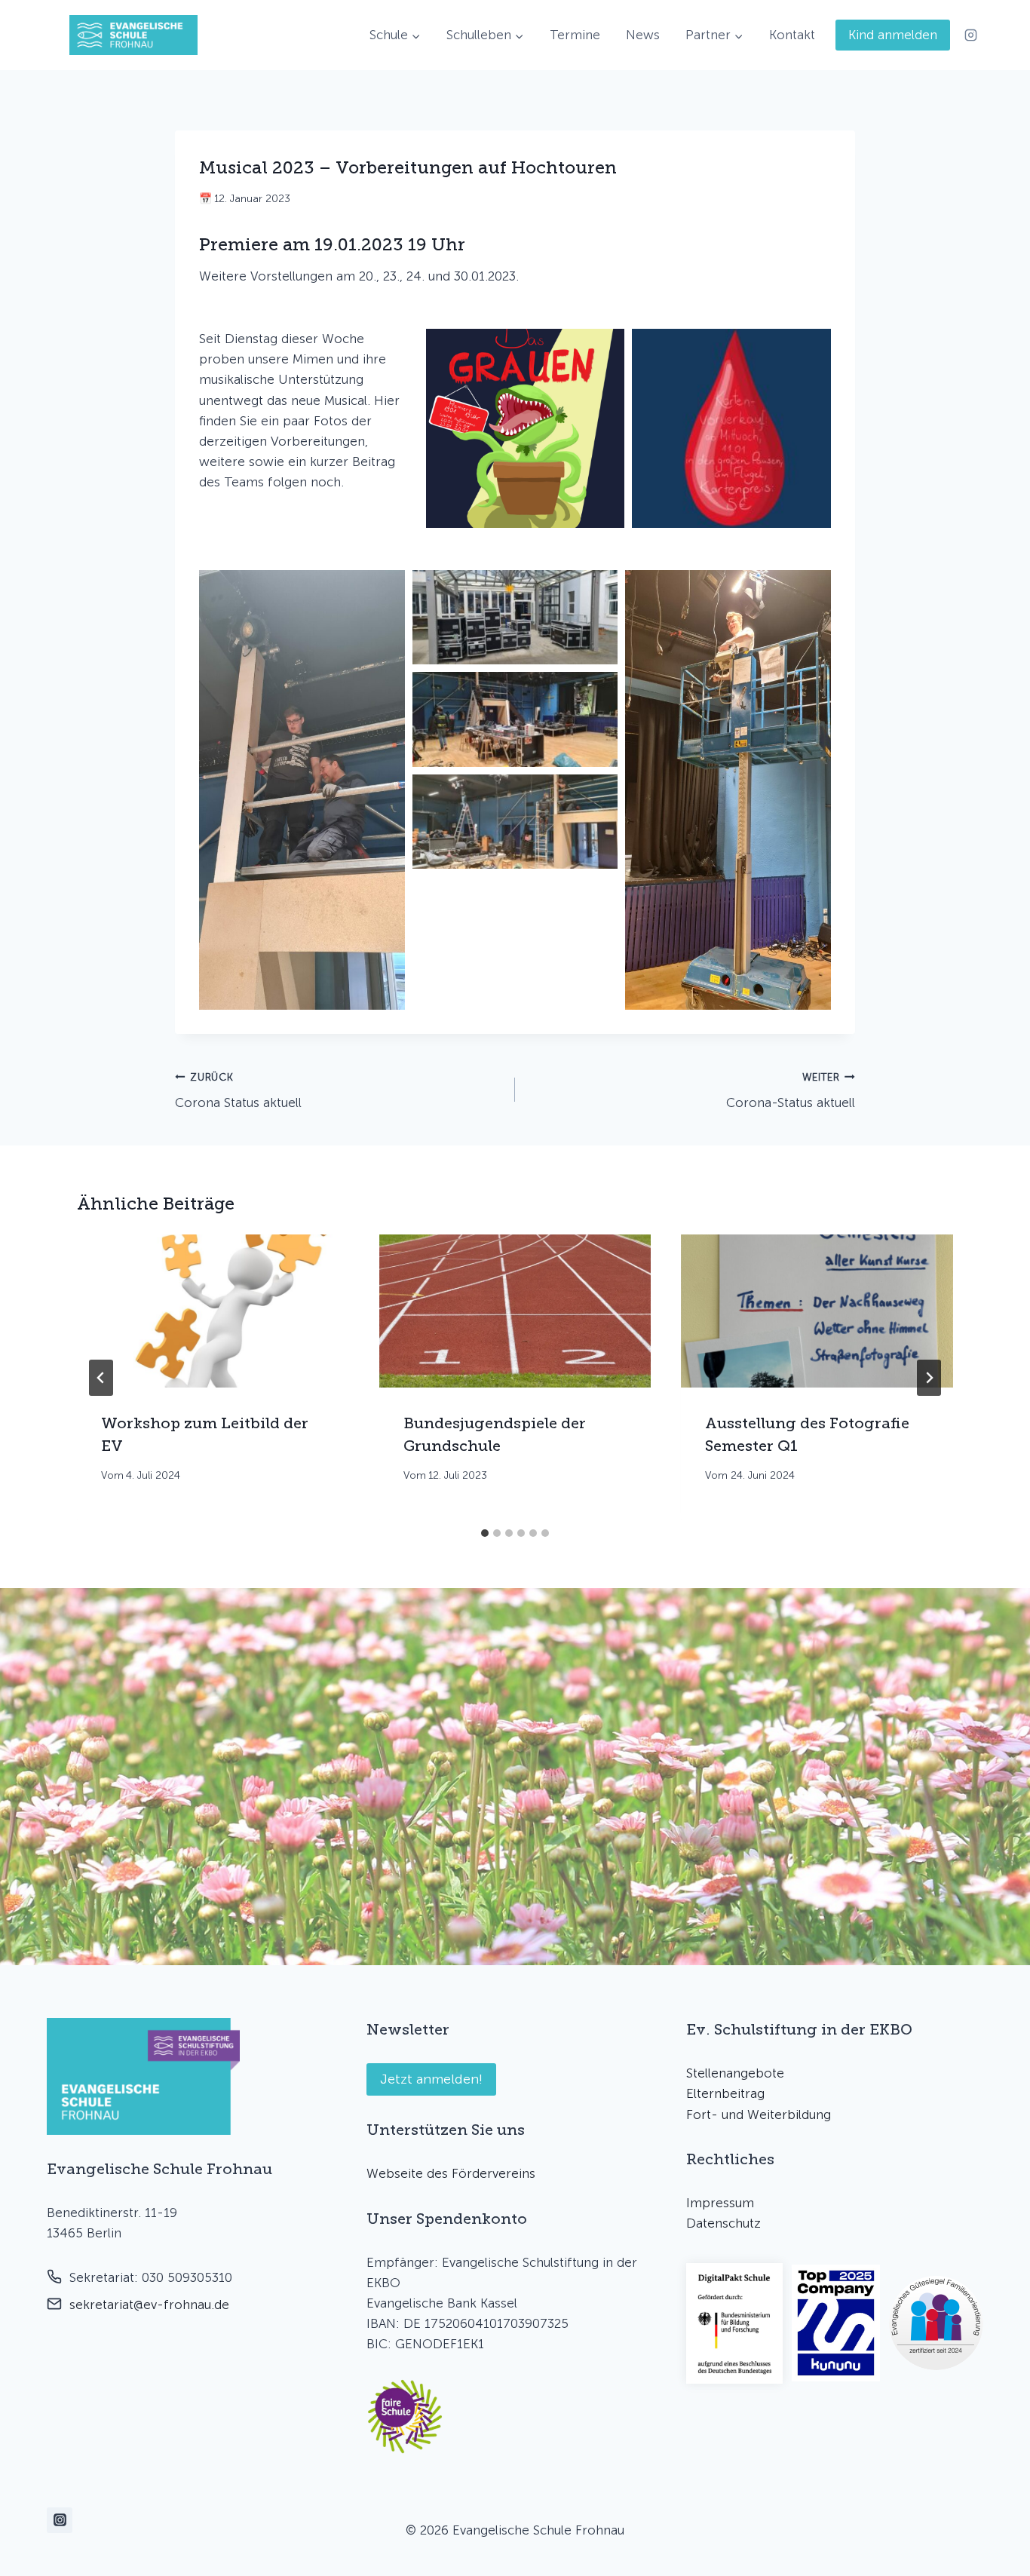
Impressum (720, 2203)
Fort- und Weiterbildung (759, 2114)
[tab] (485, 1533)
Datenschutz (723, 2223)
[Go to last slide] (101, 1378)
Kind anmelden (893, 35)
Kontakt (792, 35)
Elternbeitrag (725, 2093)
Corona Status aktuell (238, 1091)
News (643, 35)
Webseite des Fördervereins (451, 2173)
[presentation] (213, 1311)
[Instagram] (970, 35)
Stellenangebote (735, 2073)
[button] (526, 428)
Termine (575, 35)
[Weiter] (929, 1378)
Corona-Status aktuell (791, 1091)
